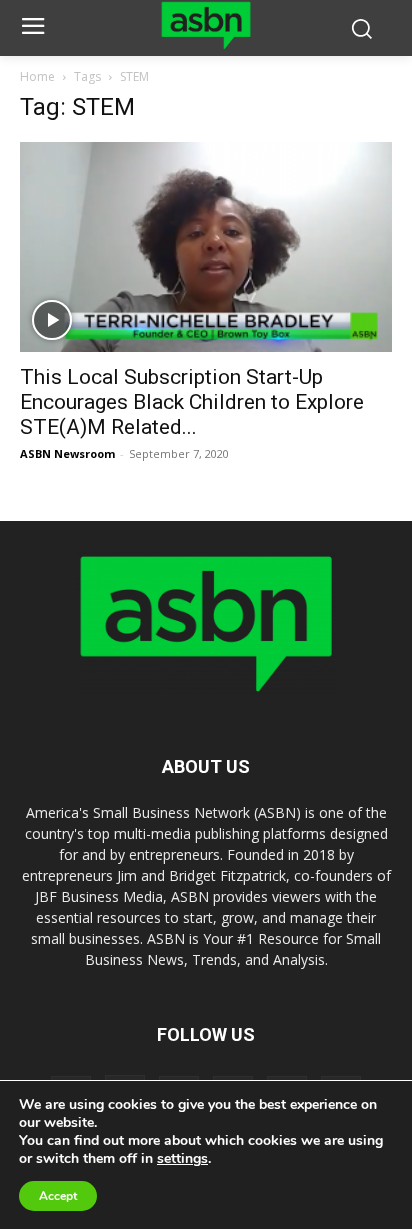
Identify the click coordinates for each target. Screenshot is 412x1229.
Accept (58, 1196)
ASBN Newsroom (67, 453)
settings (182, 1159)
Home (37, 76)
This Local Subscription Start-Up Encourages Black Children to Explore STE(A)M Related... (192, 402)
